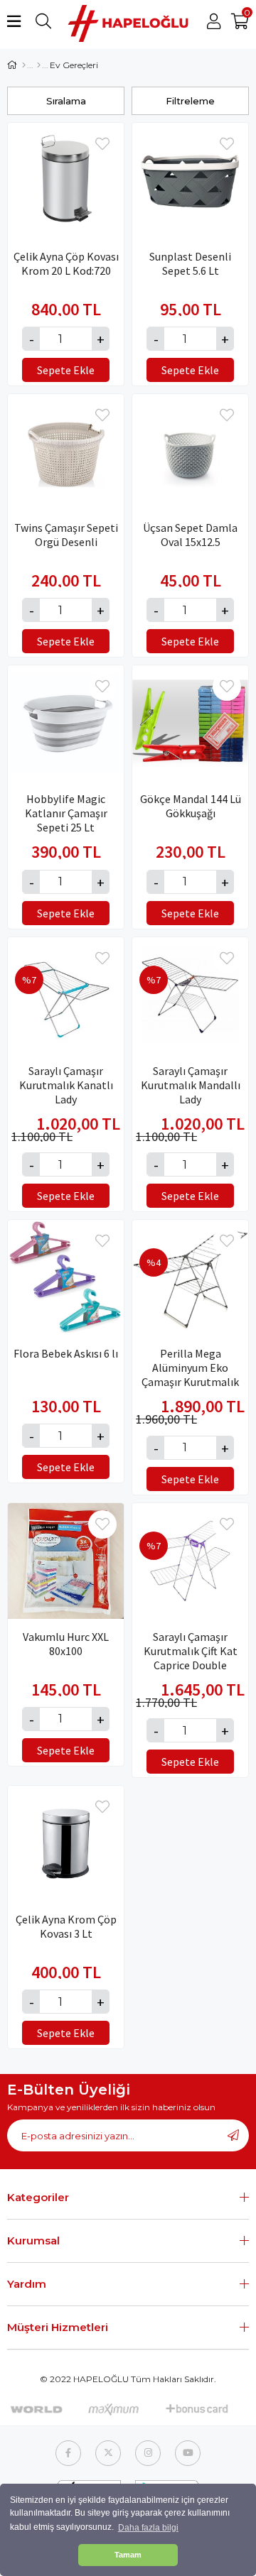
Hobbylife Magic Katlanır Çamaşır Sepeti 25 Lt (66, 806)
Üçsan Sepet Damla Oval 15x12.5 (190, 535)
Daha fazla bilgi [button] (148, 2528)
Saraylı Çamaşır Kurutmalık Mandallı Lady (191, 1078)
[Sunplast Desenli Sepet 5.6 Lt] (190, 181)
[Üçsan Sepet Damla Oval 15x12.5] (190, 452)
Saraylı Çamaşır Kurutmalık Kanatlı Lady (66, 1078)
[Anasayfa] (24, 65)
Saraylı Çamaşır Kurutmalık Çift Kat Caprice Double (191, 1644)
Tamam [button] (128, 2555)
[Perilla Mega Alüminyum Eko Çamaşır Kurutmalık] (190, 1278)
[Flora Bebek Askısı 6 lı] (66, 1278)
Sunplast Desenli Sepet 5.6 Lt (190, 263)
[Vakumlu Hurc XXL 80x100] (66, 1561)
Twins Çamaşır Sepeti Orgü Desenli (66, 535)
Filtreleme (190, 101)
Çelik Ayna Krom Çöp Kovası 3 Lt (66, 1926)
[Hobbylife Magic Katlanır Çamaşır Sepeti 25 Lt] (66, 723)
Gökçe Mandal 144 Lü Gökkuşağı (191, 806)
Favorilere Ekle (102, 144)
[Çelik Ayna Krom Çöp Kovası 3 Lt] (66, 1844)
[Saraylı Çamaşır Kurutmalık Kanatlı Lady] (66, 995)
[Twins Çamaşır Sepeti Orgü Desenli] (66, 452)
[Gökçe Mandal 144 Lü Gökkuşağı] (190, 723)
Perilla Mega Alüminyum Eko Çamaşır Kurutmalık (190, 1360)
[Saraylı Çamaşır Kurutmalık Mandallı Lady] (190, 995)
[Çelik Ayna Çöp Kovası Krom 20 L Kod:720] (66, 181)
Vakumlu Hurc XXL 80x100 (66, 1644)
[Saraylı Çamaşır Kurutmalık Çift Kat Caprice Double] (190, 1561)
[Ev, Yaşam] (39, 65)
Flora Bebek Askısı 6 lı (66, 1353)
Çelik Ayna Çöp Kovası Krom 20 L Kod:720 (66, 263)
